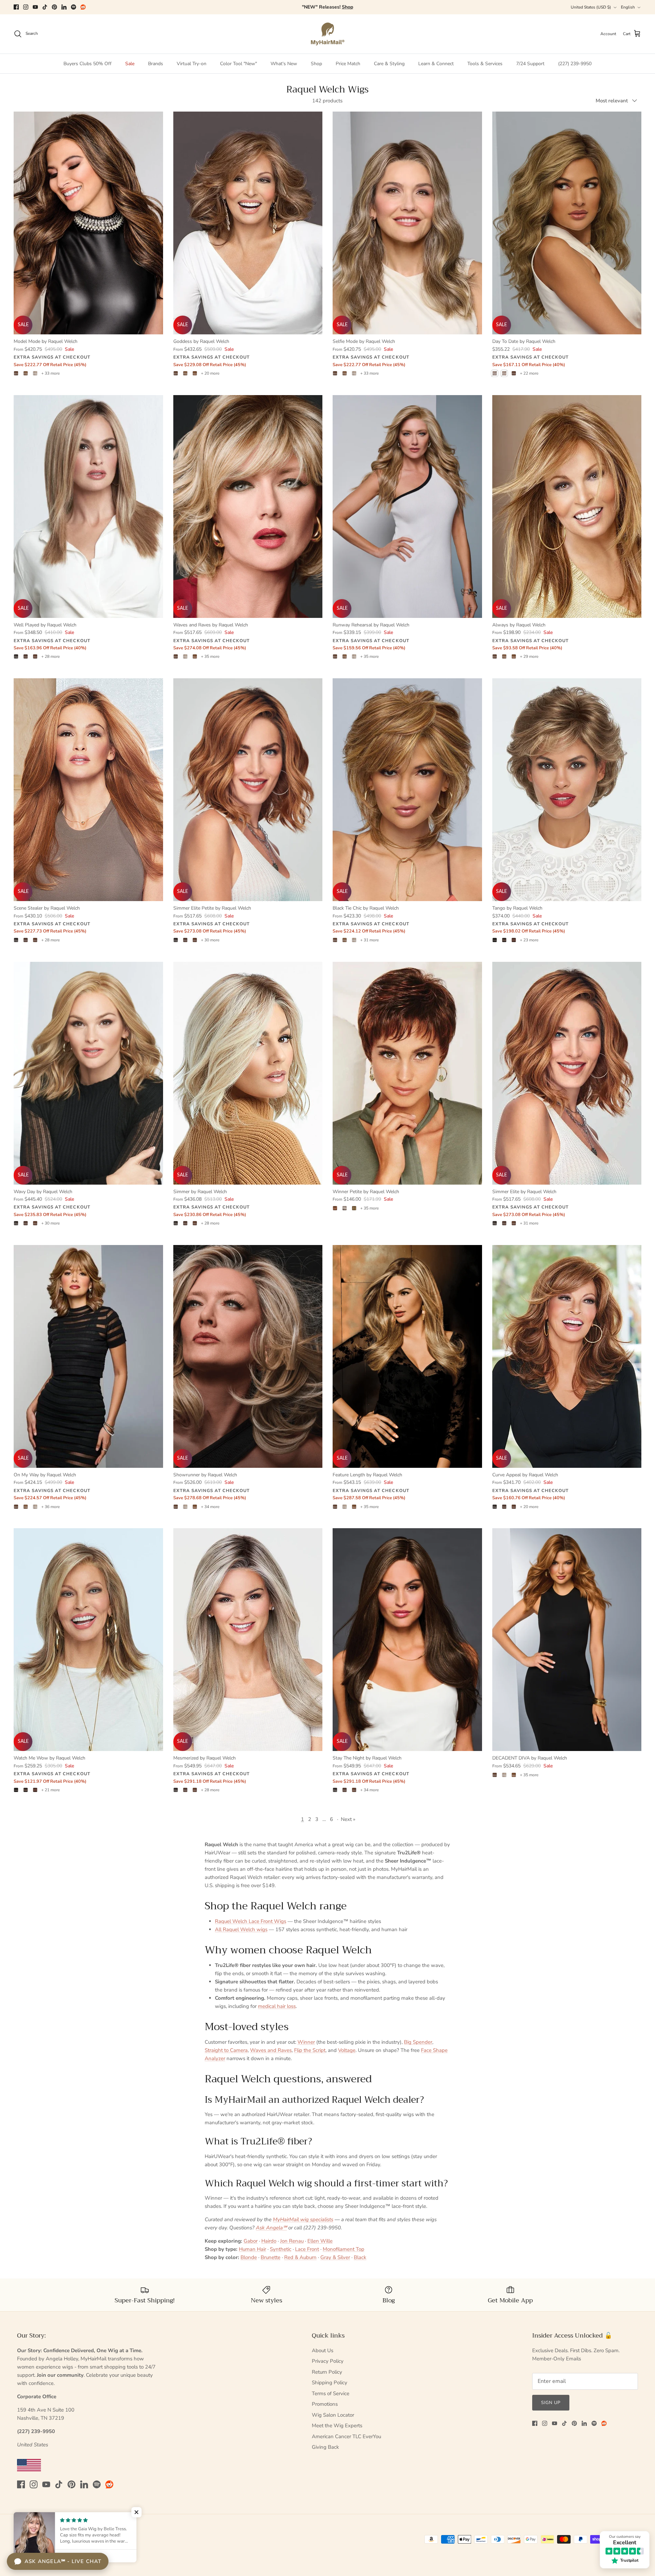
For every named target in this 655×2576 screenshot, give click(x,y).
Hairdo (269, 2241)
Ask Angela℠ (271, 2228)
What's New (284, 64)
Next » (348, 1819)
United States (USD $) (591, 7)
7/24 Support (530, 64)
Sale (130, 64)
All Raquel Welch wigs (241, 1929)
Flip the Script (310, 2050)
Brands (156, 64)
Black (360, 2257)
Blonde (249, 2257)
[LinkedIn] (64, 7)
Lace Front (307, 2249)
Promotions (325, 2404)
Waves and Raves (271, 2050)
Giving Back (325, 2447)
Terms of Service (331, 2393)
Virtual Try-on (192, 64)
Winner (306, 2042)
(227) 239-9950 (575, 64)
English (628, 7)
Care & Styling (389, 64)
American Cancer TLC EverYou (346, 2436)
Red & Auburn (300, 2257)
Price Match (348, 64)
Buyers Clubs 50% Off (88, 64)
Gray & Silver (335, 2257)
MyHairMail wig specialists (303, 2219)
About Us (323, 2350)
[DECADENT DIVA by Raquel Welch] (567, 1640)
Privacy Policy (328, 2361)
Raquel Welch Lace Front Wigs (251, 1921)
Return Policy (327, 2372)
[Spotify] (74, 7)
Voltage (347, 2050)
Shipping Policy (330, 2383)
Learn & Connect (436, 64)
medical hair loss (277, 2006)
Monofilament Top (344, 2249)
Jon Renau (292, 2241)
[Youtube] (35, 7)
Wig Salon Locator (333, 2415)
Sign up (551, 2403)
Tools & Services (485, 64)
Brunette (271, 2257)
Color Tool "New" (238, 64)
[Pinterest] (54, 7)
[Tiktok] (45, 7)
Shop (316, 64)
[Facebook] (16, 7)
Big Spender (418, 2042)
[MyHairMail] (328, 34)
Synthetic (281, 2249)
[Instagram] (26, 7)
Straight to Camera (226, 2050)
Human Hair (252, 2249)
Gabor (251, 2241)
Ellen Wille (320, 2241)
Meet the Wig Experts (337, 2426)
